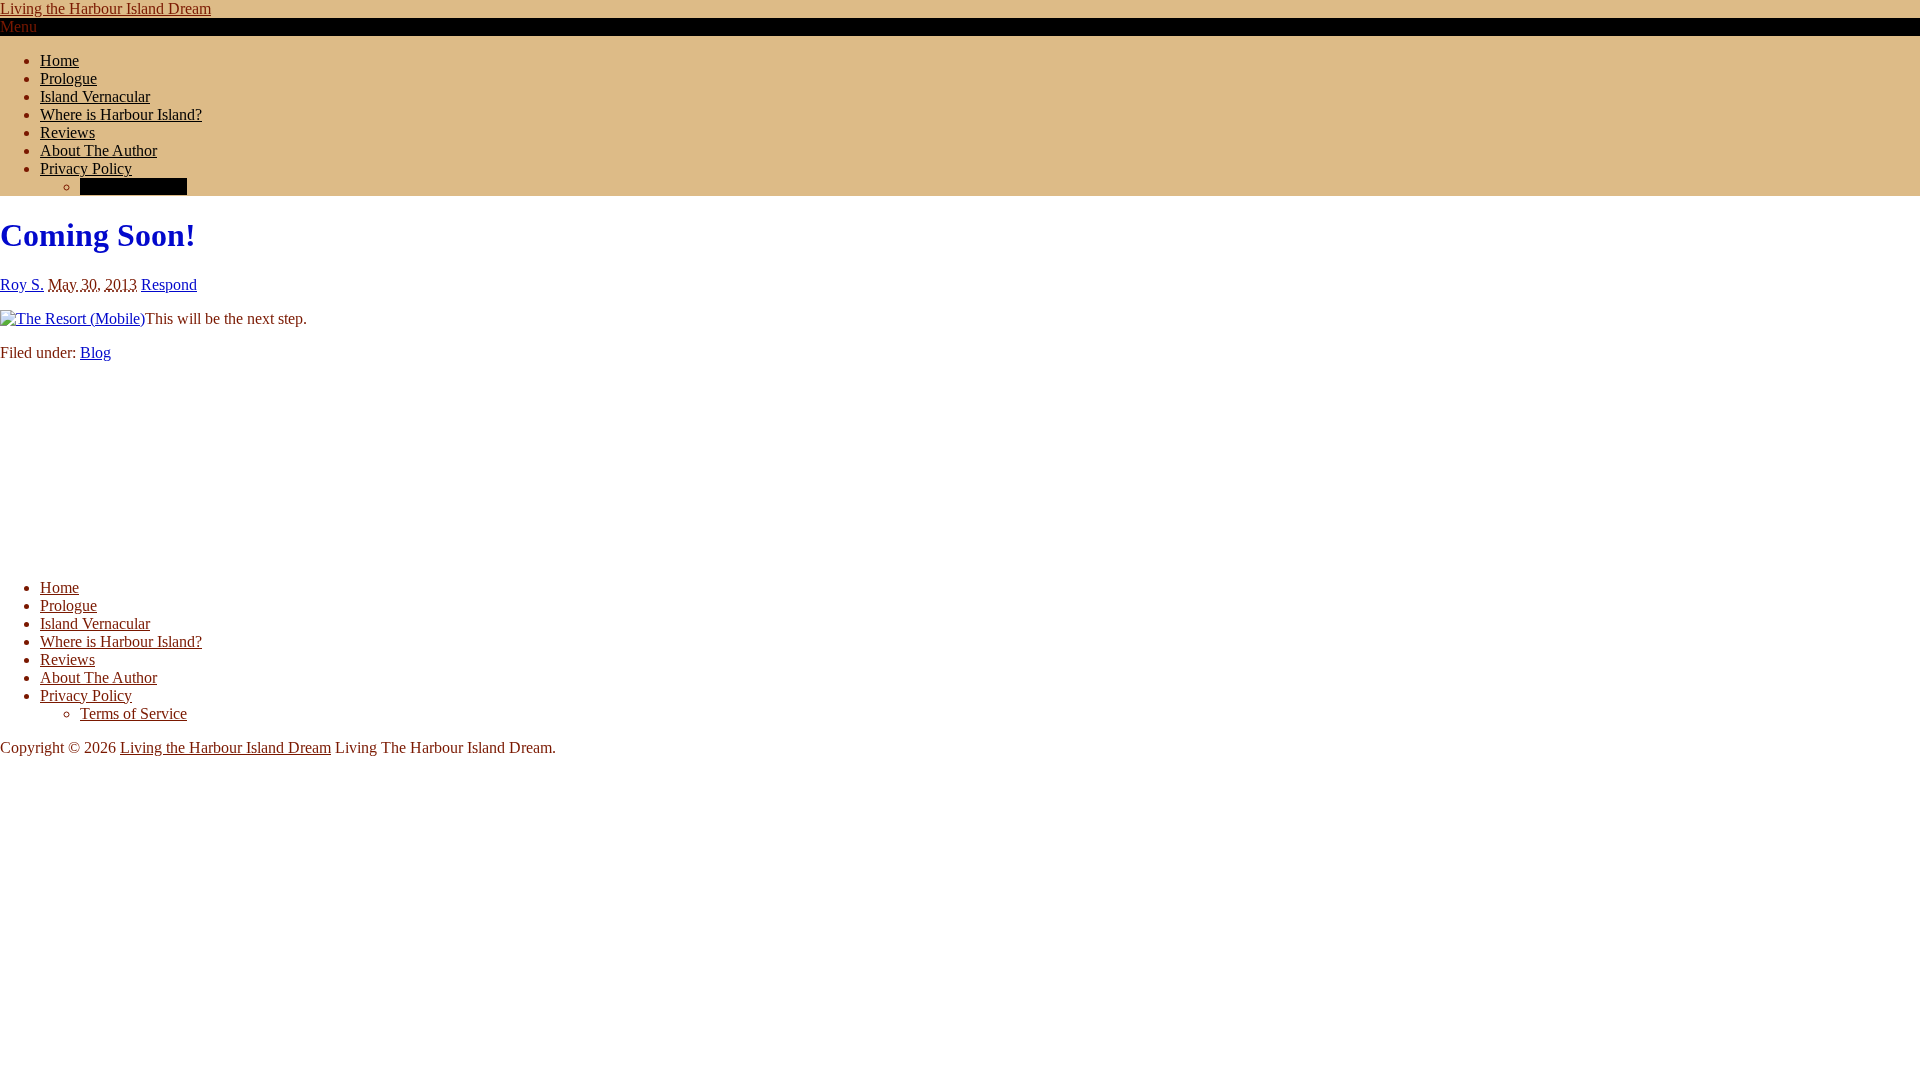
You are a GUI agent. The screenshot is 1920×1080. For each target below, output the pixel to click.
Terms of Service (133, 186)
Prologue (68, 78)
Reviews (67, 132)
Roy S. (22, 284)
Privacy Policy (86, 168)
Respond (169, 284)
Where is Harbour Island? (121, 114)
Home (59, 60)
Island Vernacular (95, 96)
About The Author (98, 150)
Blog (95, 352)
